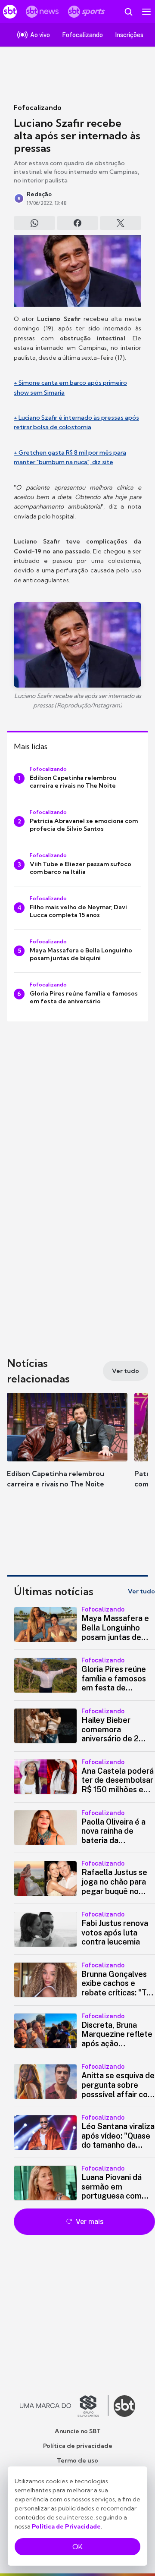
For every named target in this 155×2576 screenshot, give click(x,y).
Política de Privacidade (66, 2526)
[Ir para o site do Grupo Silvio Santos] (64, 2406)
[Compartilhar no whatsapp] (34, 223)
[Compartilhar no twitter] (121, 223)
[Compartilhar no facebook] (77, 223)
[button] (67, 1449)
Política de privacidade (78, 2446)
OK (77, 2547)
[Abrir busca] (128, 12)
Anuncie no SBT (78, 2431)
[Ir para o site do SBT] (124, 2406)
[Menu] (146, 12)
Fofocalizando (38, 107)
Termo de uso (77, 2460)
